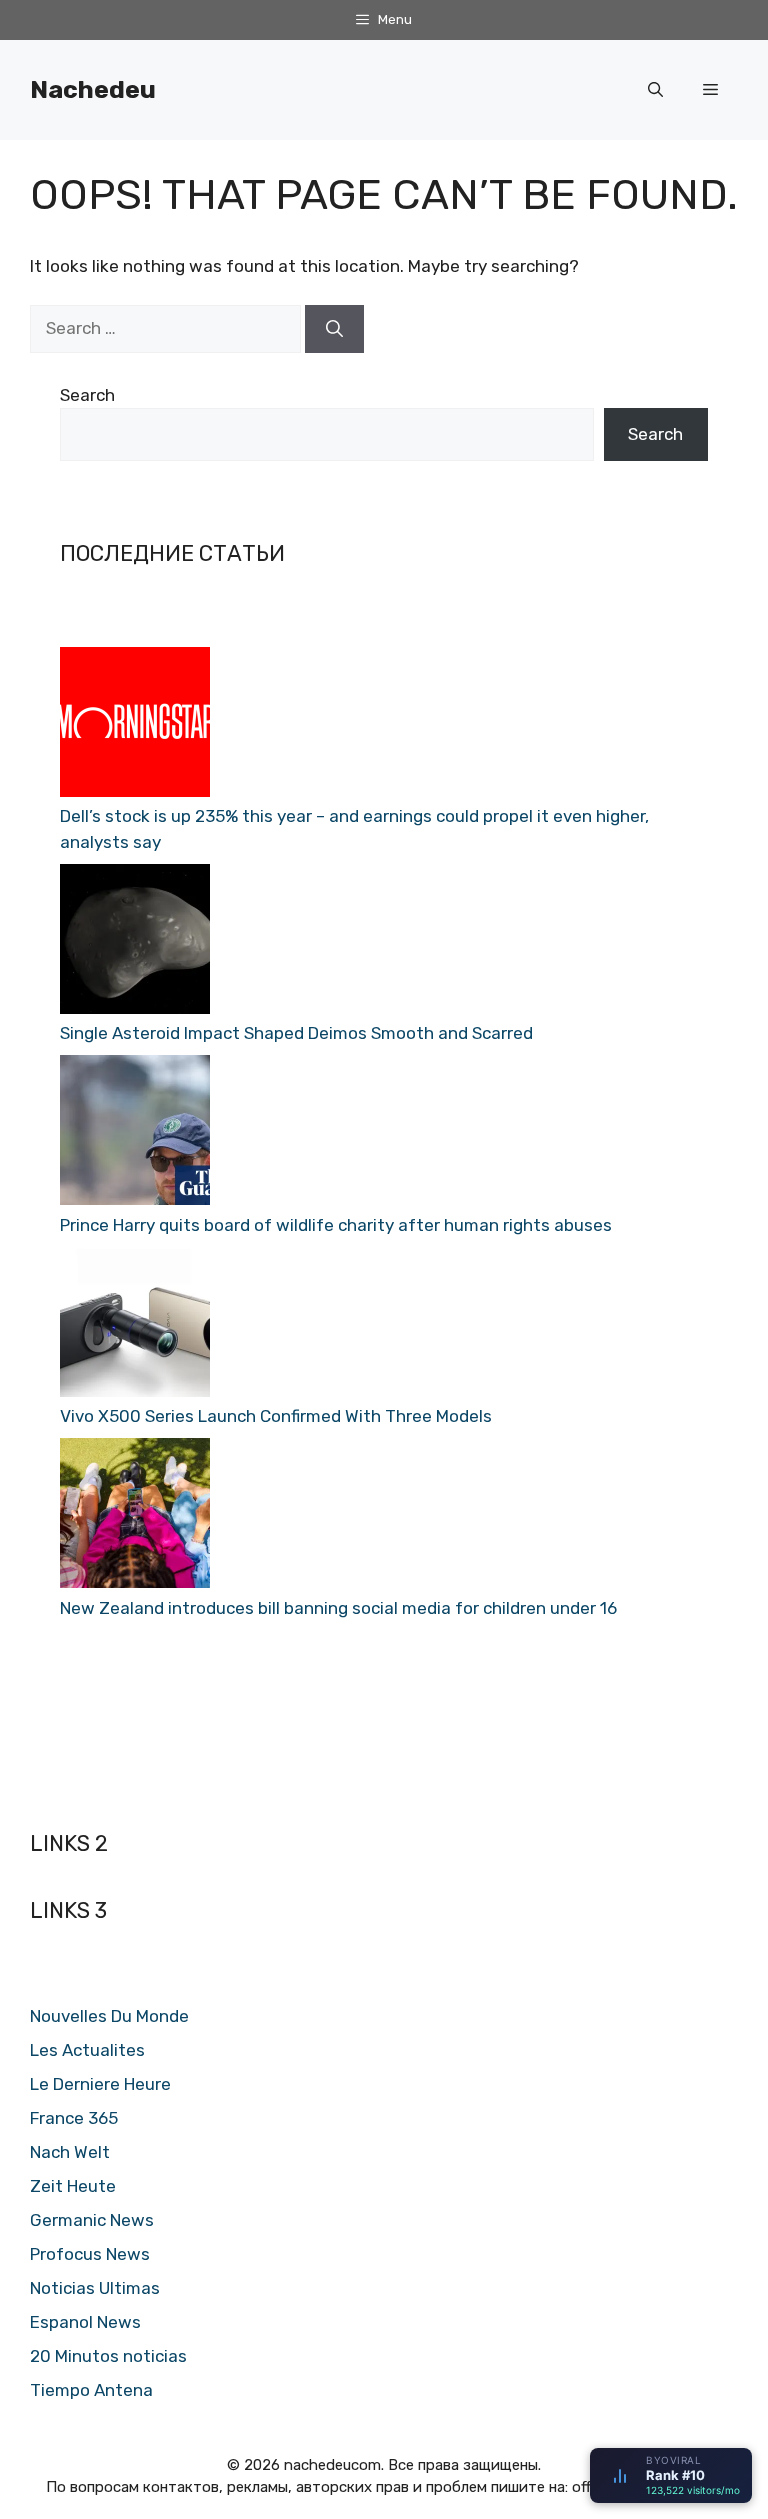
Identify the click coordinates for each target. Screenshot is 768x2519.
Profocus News (90, 2254)
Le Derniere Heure (100, 2084)
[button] (655, 90)
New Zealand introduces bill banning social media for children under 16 (338, 1608)
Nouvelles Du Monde (109, 2016)
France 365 (74, 2118)
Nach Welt (70, 2152)
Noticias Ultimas (95, 2288)
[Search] (334, 329)
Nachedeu (93, 89)
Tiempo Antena (91, 2390)
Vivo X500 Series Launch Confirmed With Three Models (276, 1416)
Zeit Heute (73, 2186)
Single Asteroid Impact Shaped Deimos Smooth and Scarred (296, 1033)
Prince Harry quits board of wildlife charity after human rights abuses (336, 1225)
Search (87, 395)
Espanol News (85, 2322)
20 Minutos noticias (108, 2356)
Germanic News (92, 2220)
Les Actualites (87, 2050)
